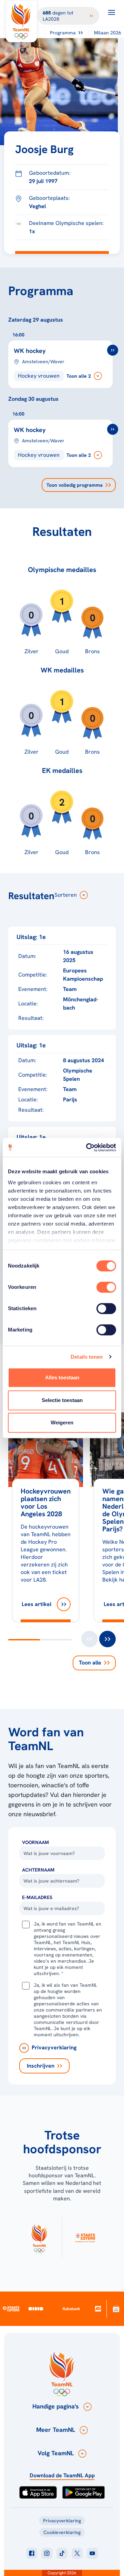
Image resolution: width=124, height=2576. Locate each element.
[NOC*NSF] (116, 2309)
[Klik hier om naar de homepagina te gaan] (21, 21)
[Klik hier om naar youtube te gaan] (92, 2553)
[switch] (106, 1287)
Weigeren (62, 1422)
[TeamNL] (39, 2238)
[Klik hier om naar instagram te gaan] (47, 2553)
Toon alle (90, 1663)
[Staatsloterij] (11, 2308)
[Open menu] (112, 12)
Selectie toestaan (62, 1400)
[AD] (98, 2309)
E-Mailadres (37, 1897)
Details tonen (87, 1357)
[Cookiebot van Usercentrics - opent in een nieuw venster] (87, 1147)
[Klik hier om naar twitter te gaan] (77, 2553)
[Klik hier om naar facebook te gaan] (32, 2553)
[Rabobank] (71, 2309)
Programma (63, 33)
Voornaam (35, 1842)
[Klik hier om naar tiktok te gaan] (62, 2553)
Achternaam (38, 1870)
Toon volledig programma (75, 485)
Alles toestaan (62, 1377)
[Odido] (36, 2309)
